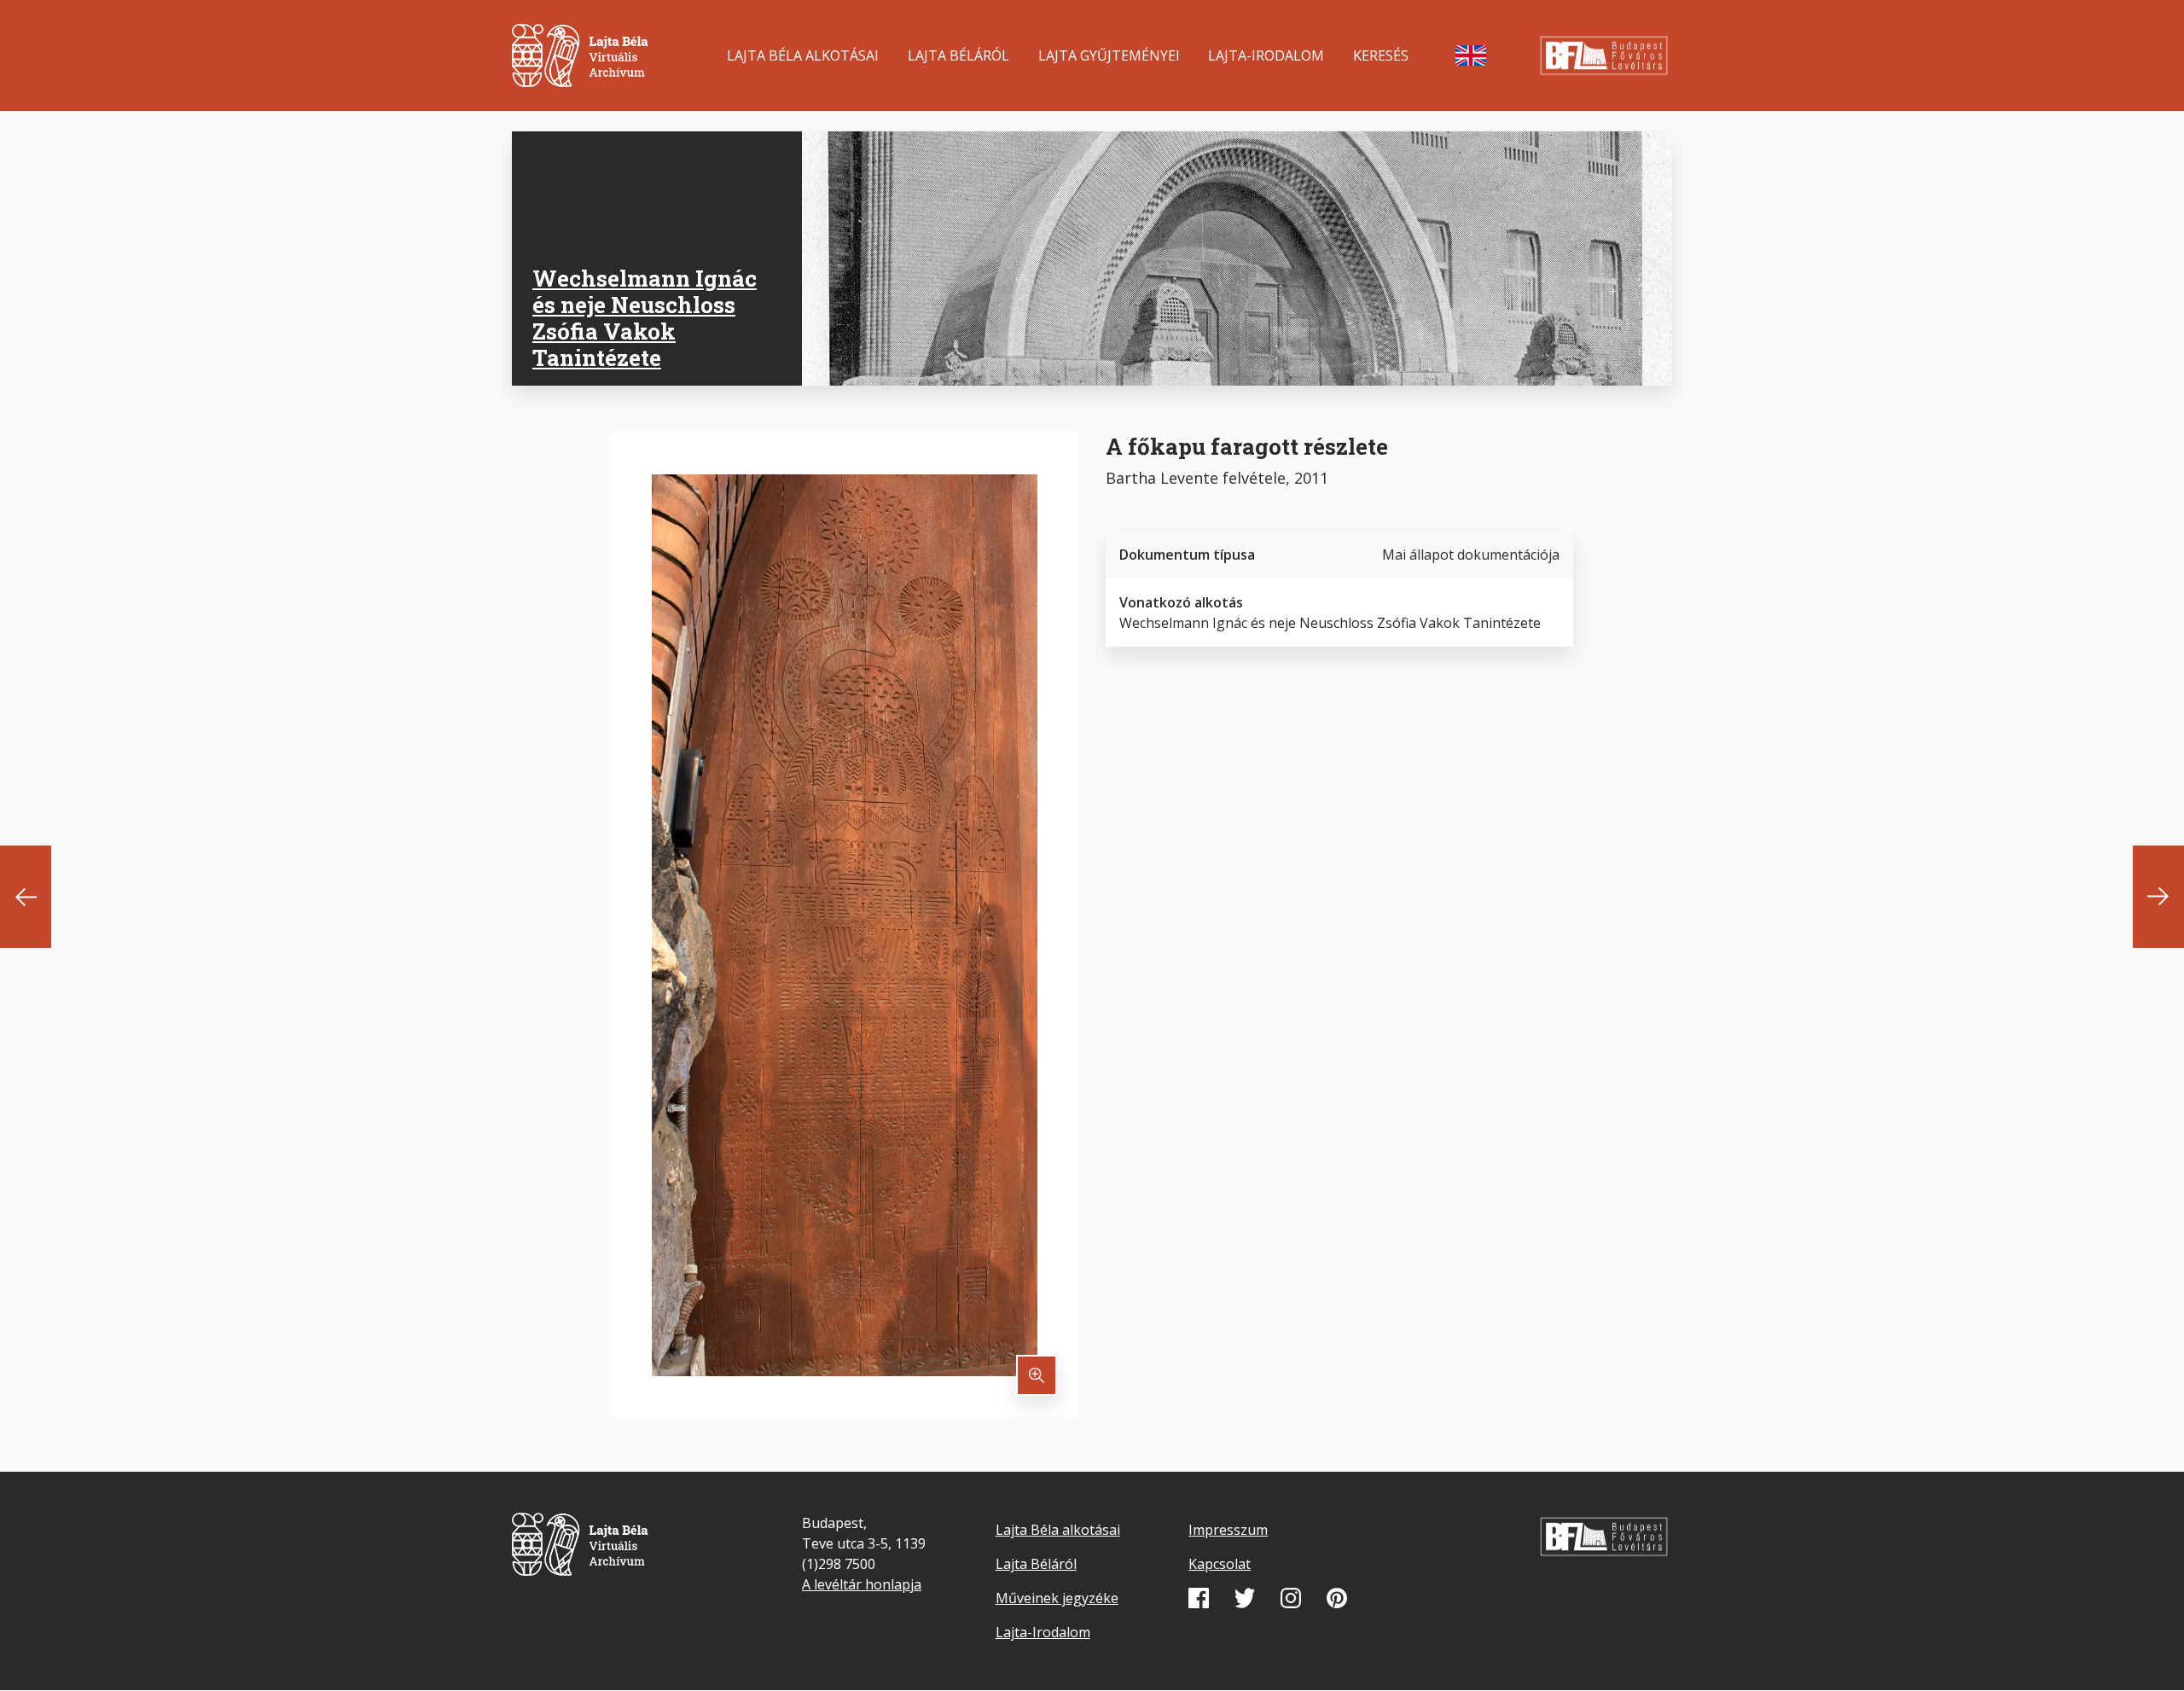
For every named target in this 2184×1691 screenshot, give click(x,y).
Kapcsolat (1220, 1564)
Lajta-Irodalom (1266, 55)
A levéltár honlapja (862, 1584)
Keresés (1381, 55)
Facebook (1199, 1598)
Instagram (1291, 1598)
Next (2158, 897)
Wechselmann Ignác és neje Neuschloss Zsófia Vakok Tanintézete (645, 318)
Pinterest (1337, 1598)
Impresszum (1228, 1530)
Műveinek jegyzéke (1057, 1598)
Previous (26, 897)
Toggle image (1037, 1375)
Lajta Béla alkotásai (803, 55)
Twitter (1245, 1598)
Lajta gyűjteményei (1109, 55)
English (1471, 55)
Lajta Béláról (958, 55)
